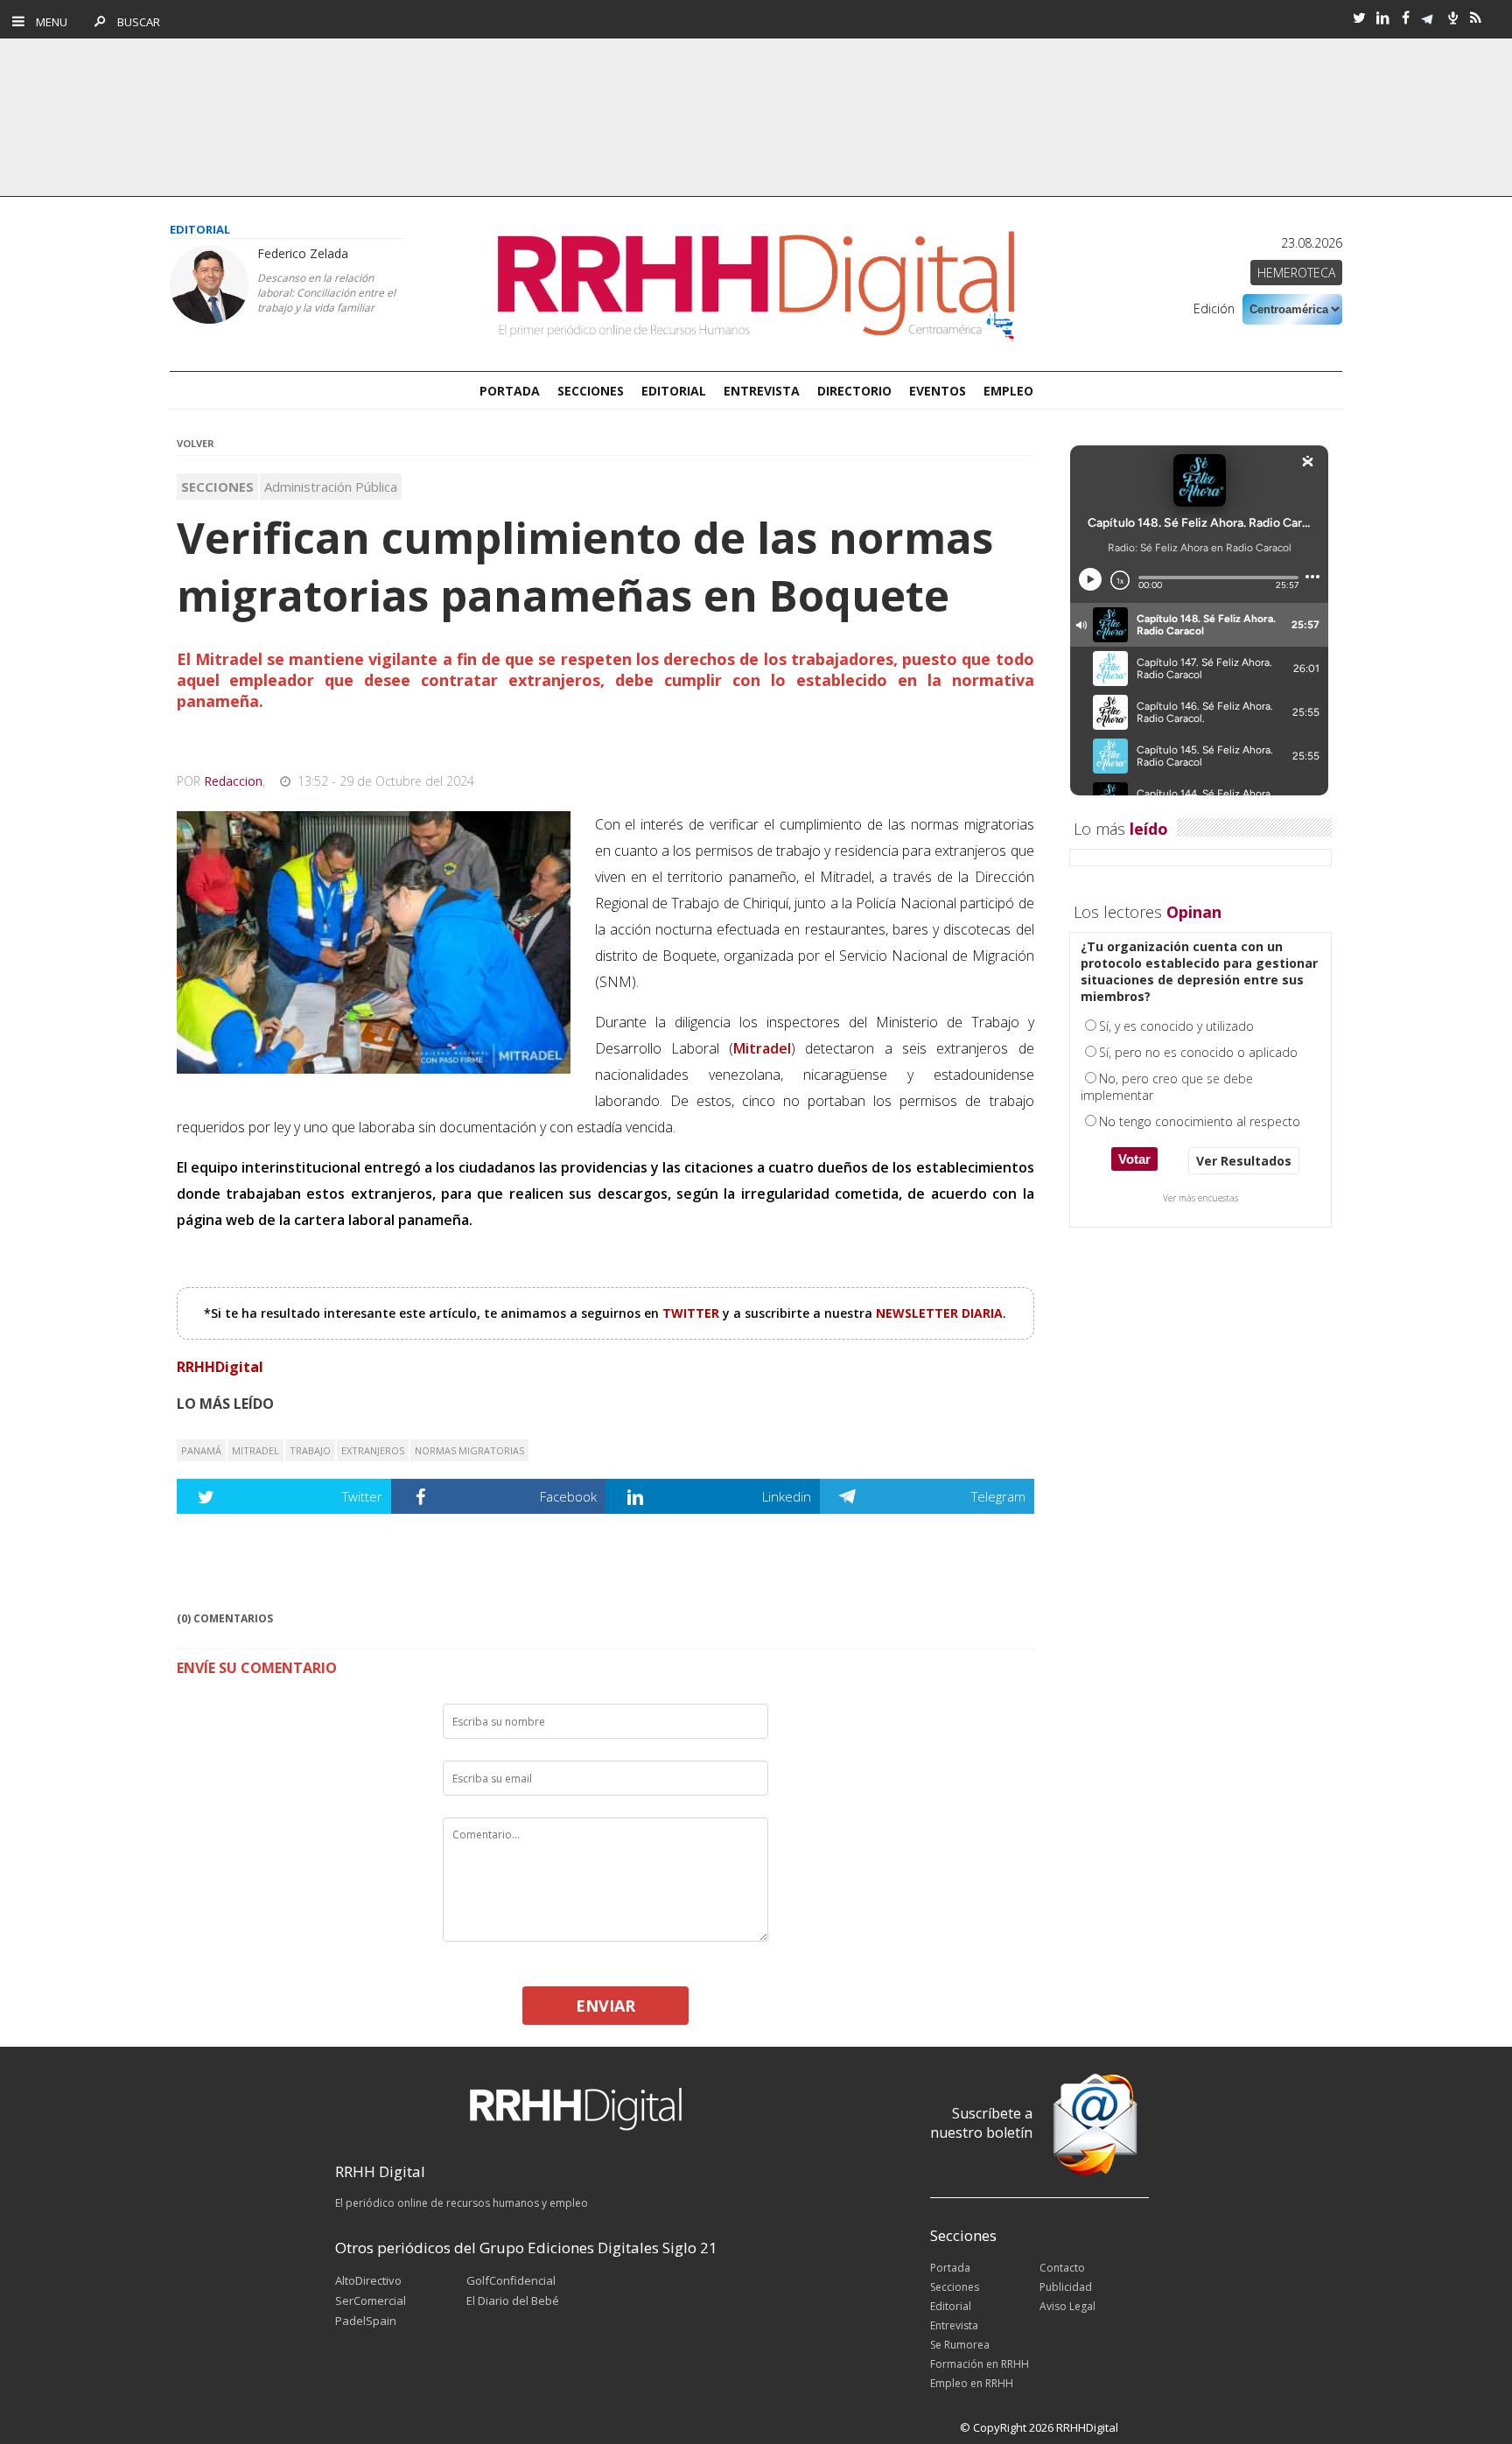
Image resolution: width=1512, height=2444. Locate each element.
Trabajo (310, 1450)
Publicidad (1066, 2287)
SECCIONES (591, 391)
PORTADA (510, 391)
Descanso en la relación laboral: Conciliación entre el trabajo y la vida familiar (326, 293)
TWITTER (693, 1313)
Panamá (201, 1450)
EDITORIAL (674, 391)
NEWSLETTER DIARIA (939, 1313)
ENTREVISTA (762, 391)
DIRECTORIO (854, 391)
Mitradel (255, 1450)
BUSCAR (134, 22)
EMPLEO (1008, 391)
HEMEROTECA (1296, 273)
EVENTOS (938, 391)
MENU (48, 22)
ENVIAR (605, 2006)
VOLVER (196, 443)
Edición (1214, 308)
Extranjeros (373, 1450)
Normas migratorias (469, 1450)
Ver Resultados (1244, 1161)
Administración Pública (331, 487)
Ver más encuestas (1200, 1198)
